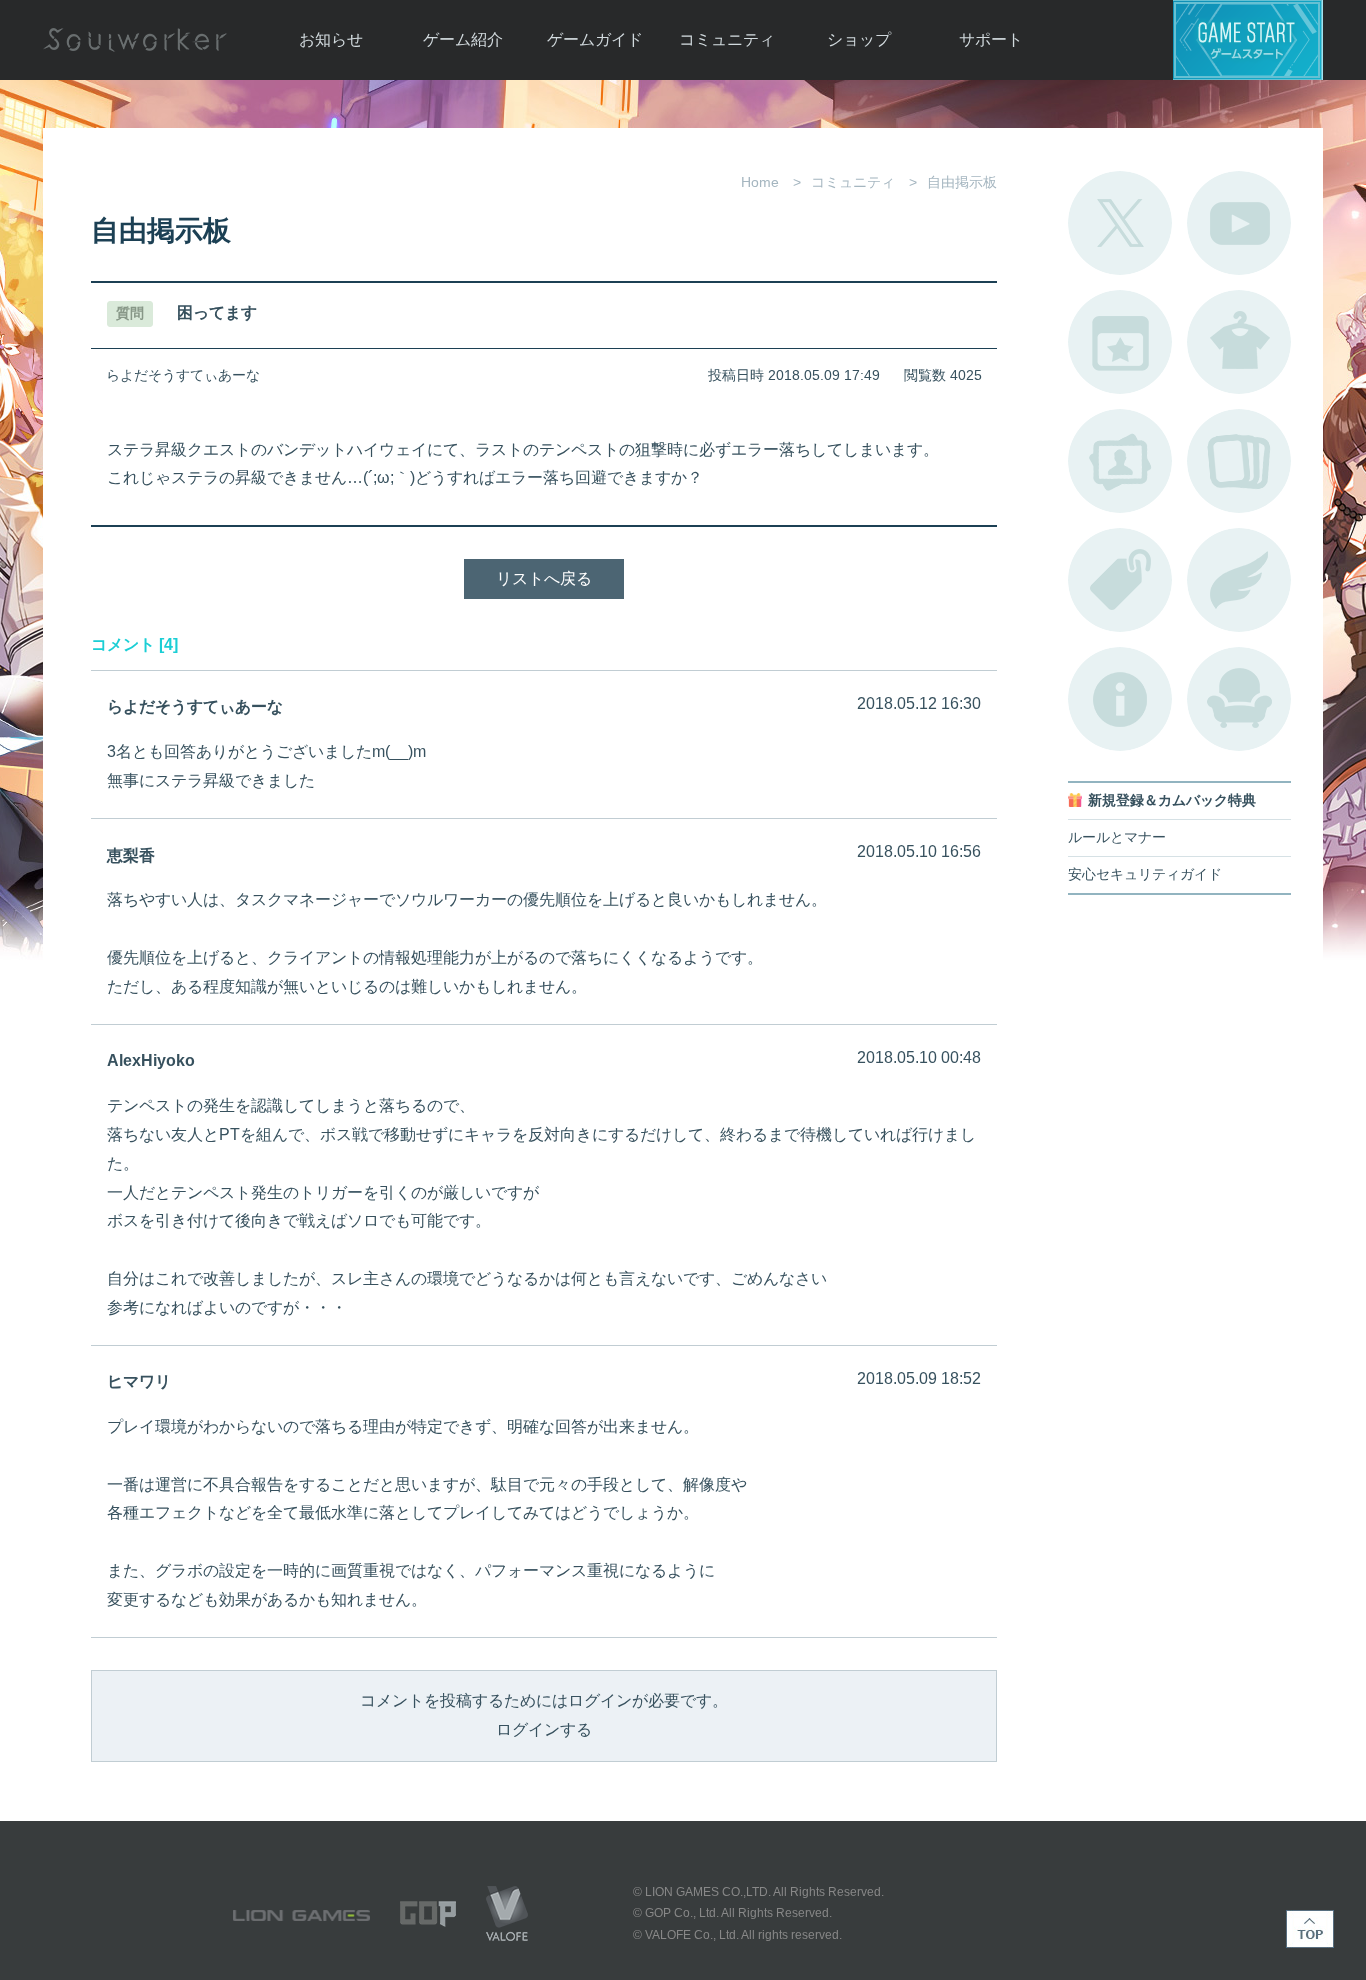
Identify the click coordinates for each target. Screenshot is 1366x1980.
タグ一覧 (1120, 580)
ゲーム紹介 (463, 39)
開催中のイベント (1120, 342)
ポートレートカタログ (1120, 461)
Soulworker (135, 40)
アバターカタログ (1239, 342)
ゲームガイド (595, 39)
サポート (991, 39)
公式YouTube (1239, 223)
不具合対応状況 (1120, 699)
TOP (1310, 1929)
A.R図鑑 (1239, 461)
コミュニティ (727, 39)
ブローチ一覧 (1239, 580)
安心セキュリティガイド (1145, 874)
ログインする (544, 1729)
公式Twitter (1120, 223)
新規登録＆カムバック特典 (1172, 800)
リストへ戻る (544, 578)
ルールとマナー (1117, 837)
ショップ (859, 39)
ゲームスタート (1248, 40)
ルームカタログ (1239, 699)
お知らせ (331, 39)
